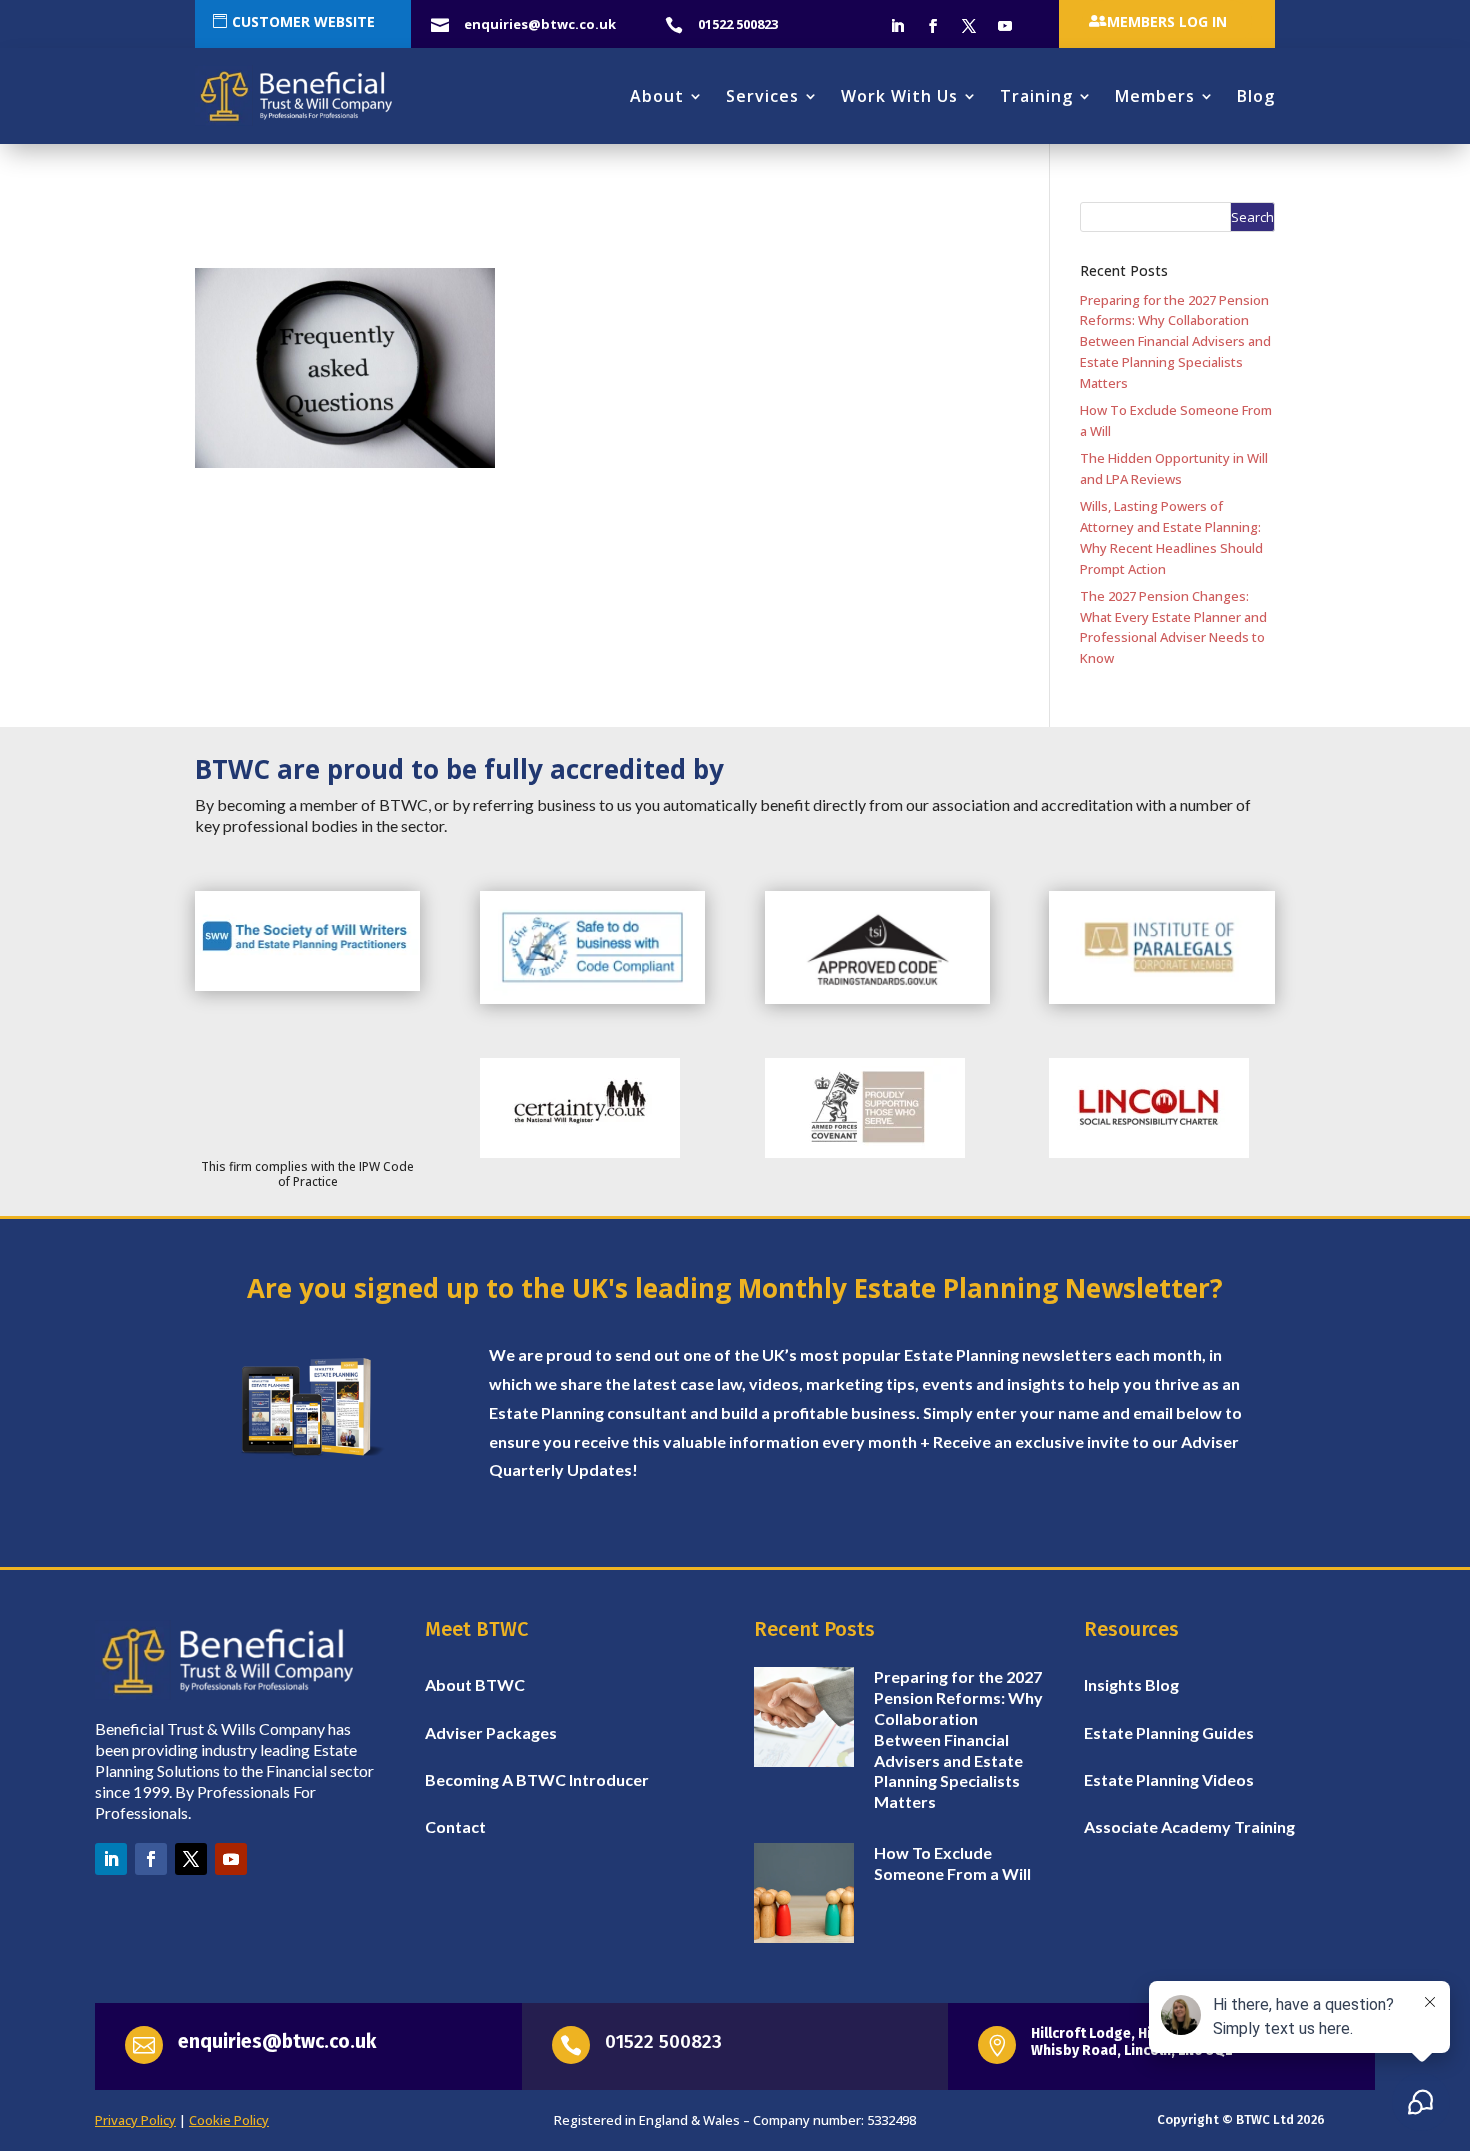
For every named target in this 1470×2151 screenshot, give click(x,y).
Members (1155, 96)
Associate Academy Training (1189, 1826)
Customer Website (303, 21)
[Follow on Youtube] (1005, 26)
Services (762, 96)
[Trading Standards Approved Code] (877, 999)
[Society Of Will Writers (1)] (307, 986)
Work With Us (899, 96)
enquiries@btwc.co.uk (277, 2041)
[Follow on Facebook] (933, 26)
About (657, 96)
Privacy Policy (135, 2120)
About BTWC (475, 1684)
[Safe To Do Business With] (592, 999)
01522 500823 (663, 2041)
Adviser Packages (491, 1732)
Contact (455, 1826)
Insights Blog (1131, 1684)
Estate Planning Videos (1169, 1779)
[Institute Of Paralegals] (1161, 999)
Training (1036, 96)
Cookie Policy (229, 2120)
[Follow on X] (969, 26)
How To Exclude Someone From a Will (952, 1863)
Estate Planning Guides (1169, 1732)
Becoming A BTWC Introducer (537, 1779)
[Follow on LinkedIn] (897, 26)
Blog (1256, 96)
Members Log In (1167, 21)
